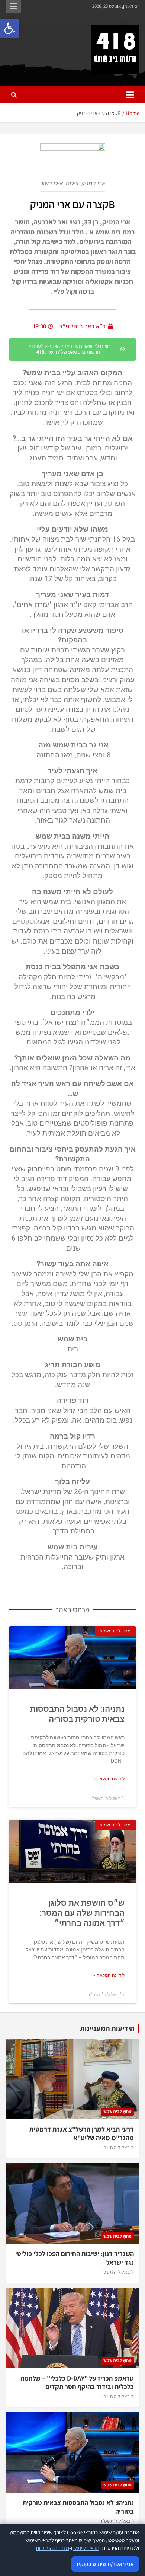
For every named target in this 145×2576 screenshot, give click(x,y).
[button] (10, 28)
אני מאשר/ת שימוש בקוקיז (105, 2564)
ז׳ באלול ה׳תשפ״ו (117, 2148)
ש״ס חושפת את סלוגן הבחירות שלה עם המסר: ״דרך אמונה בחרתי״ (82, 1913)
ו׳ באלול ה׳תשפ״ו (117, 2521)
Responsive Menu (13, 6)
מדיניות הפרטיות (52, 2548)
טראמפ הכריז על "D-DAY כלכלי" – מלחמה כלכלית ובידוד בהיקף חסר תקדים (77, 2382)
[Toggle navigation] (130, 95)
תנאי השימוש (86, 2548)
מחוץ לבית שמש (117, 2111)
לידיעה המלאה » (109, 1779)
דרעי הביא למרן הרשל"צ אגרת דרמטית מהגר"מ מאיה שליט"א (82, 2133)
